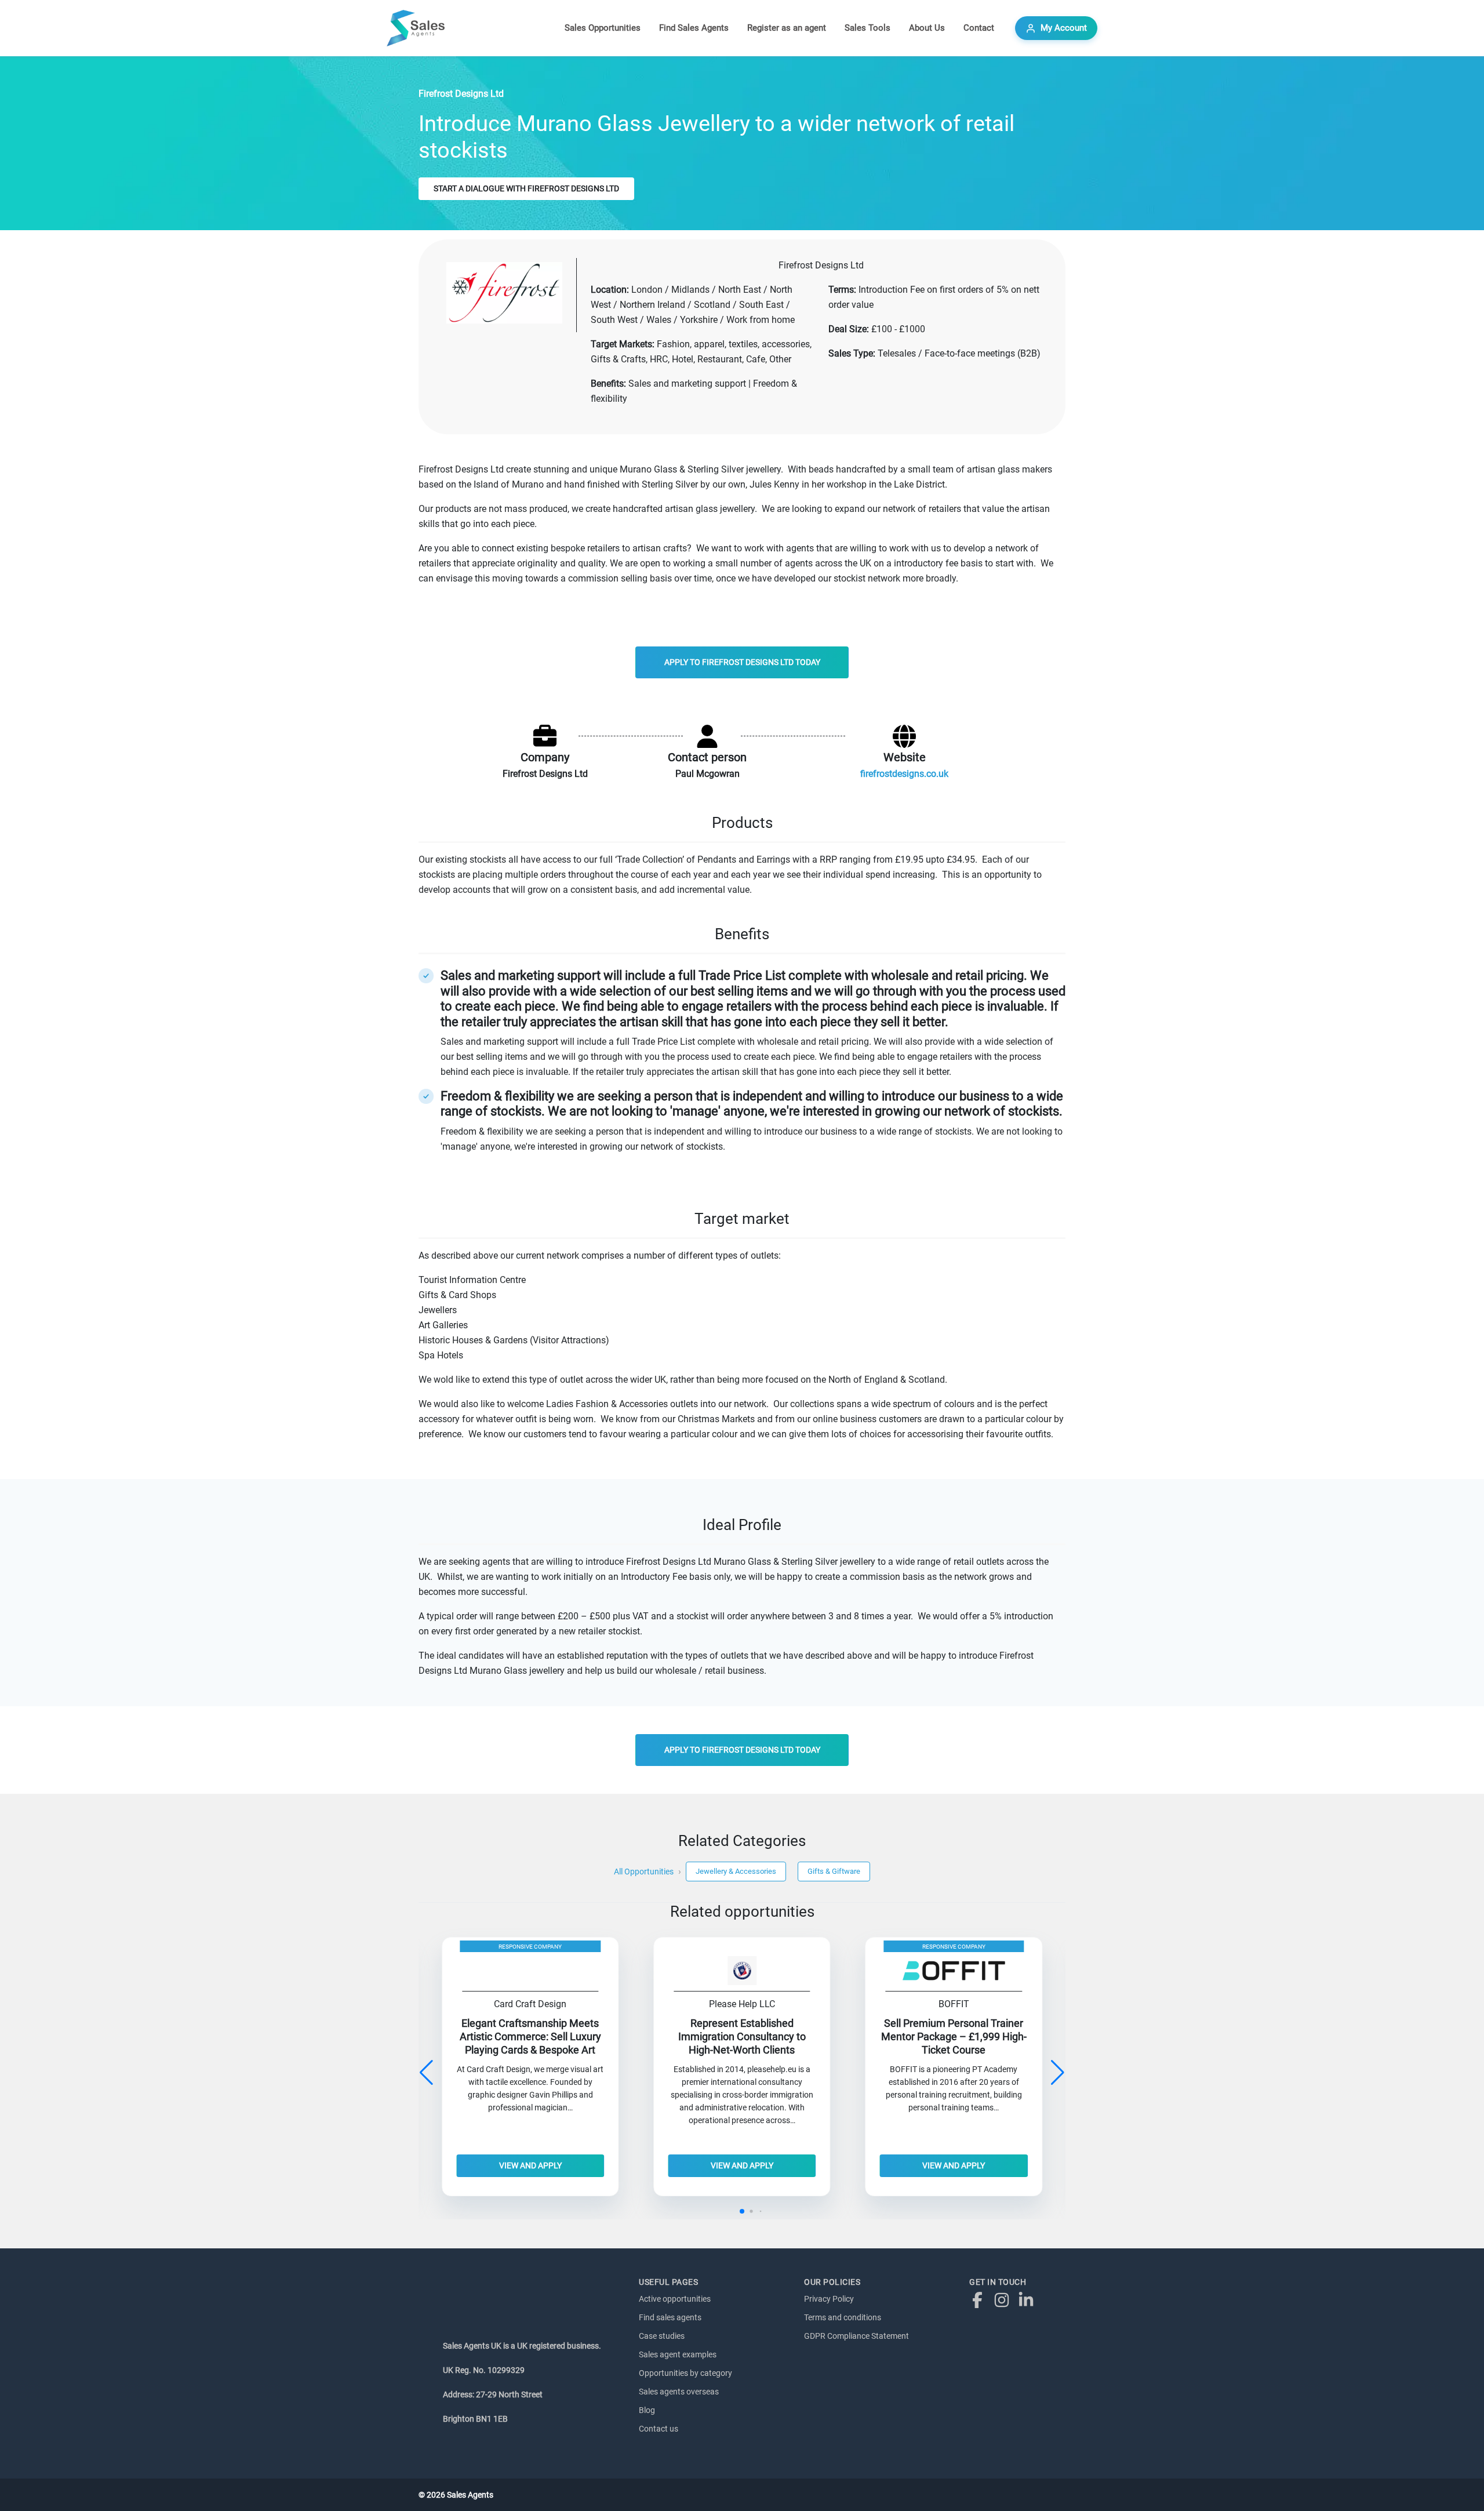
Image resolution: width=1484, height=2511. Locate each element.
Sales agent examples (678, 2354)
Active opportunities (675, 2299)
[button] (1058, 2073)
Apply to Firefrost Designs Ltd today (742, 662)
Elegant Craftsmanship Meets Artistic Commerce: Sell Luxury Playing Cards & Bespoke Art (530, 2037)
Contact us (659, 2429)
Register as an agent (787, 28)
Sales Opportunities (603, 28)
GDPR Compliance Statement (856, 2336)
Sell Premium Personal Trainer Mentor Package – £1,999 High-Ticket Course (954, 2037)
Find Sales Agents (694, 28)
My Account (1064, 28)
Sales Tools (868, 28)
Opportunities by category (685, 2373)
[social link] (980, 2299)
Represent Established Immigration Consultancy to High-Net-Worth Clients (742, 2037)
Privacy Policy (829, 2299)
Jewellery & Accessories (736, 1871)
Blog (647, 2410)
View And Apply (530, 2165)
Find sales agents (670, 2317)
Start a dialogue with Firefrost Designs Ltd (526, 188)
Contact (979, 28)
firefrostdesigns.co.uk (904, 774)
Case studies (662, 2336)
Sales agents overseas (679, 2392)
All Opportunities (644, 1872)
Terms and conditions (843, 2317)
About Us (927, 28)
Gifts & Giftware (834, 1871)
